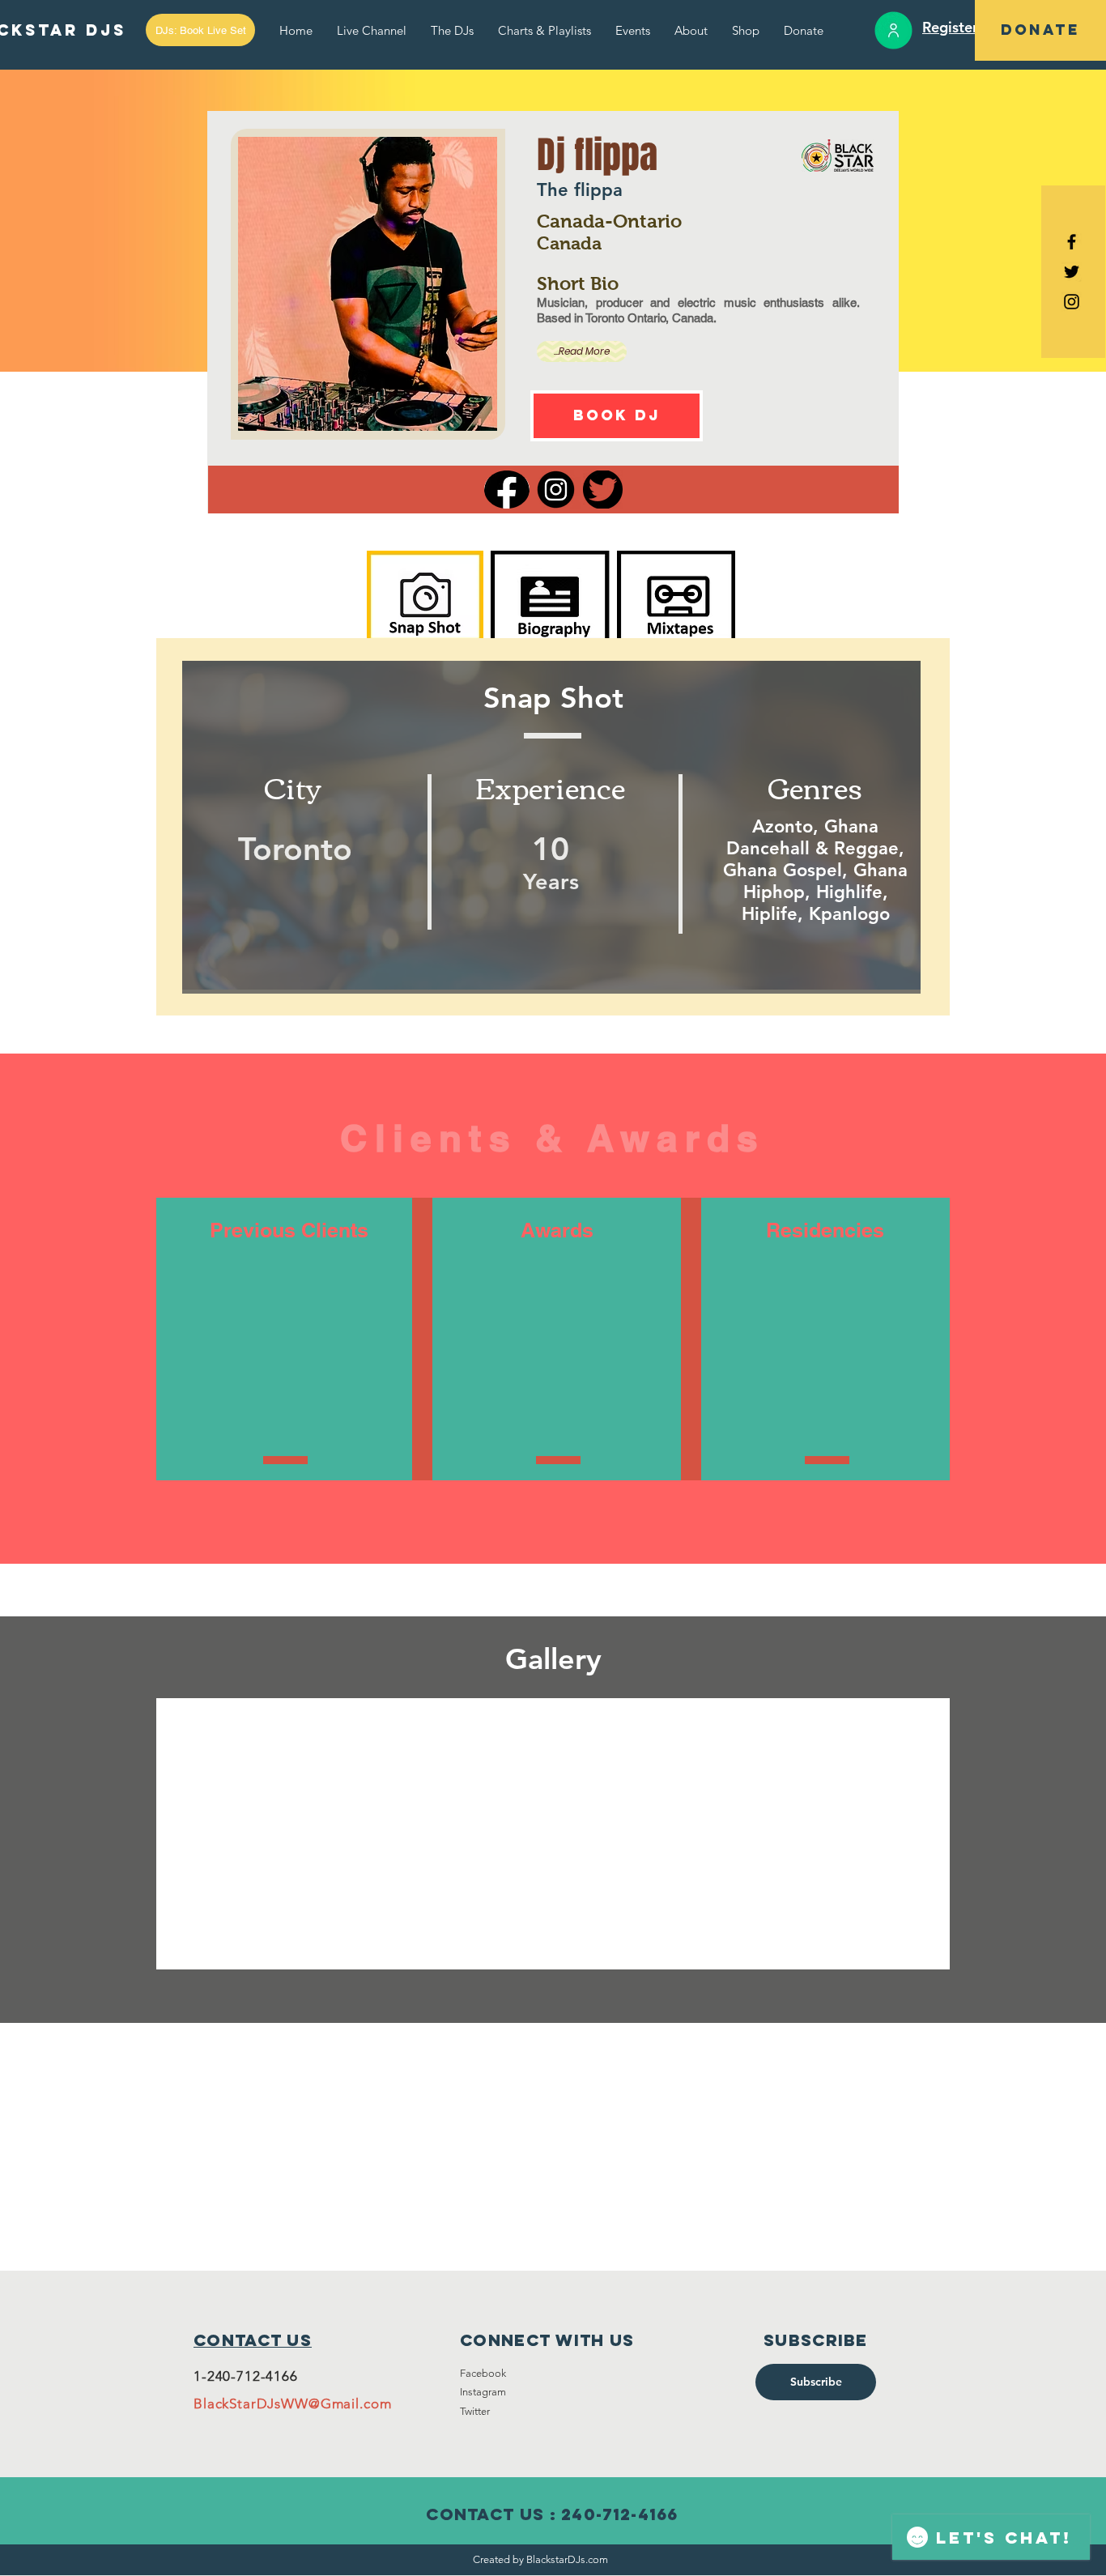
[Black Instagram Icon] (1072, 302)
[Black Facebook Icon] (1072, 242)
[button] (200, 30)
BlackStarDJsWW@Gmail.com (292, 2404)
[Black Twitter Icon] (1072, 272)
